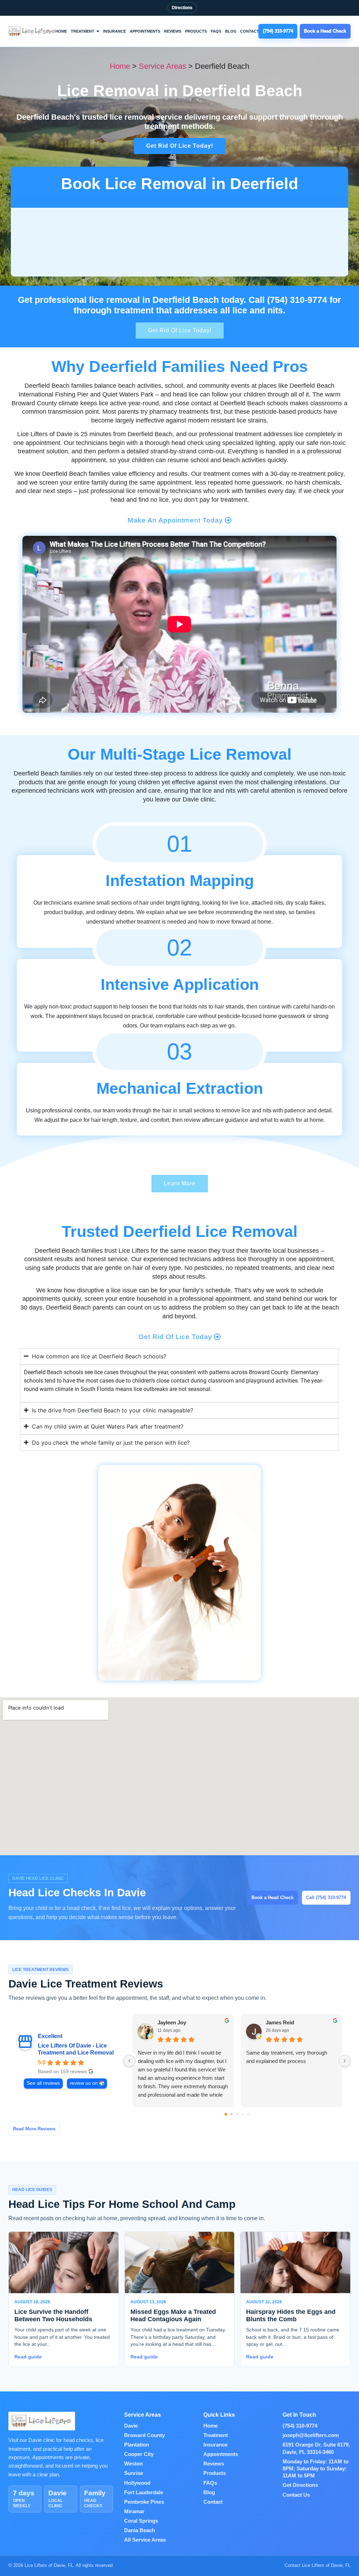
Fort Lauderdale (144, 2492)
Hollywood (137, 2483)
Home (61, 31)
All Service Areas (145, 2540)
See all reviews (43, 2083)
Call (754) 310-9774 (326, 1898)
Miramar (134, 2511)
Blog (231, 31)
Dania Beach (140, 2530)
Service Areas (162, 66)
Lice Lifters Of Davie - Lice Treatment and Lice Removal (76, 2049)
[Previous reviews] (129, 2061)
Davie (131, 2426)
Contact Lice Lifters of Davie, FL (318, 2565)
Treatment (83, 31)
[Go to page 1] (232, 2114)
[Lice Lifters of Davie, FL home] (32, 31)
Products (196, 31)
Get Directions (300, 2485)
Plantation (137, 2445)
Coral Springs (141, 2521)
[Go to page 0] (226, 2115)
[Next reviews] (345, 2061)
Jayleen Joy (172, 2022)
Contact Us (296, 2495)
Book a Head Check (272, 1898)
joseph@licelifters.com (311, 2435)
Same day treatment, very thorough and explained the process (287, 2057)
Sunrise (134, 2473)
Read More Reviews (34, 2129)
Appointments (145, 31)
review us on (84, 2083)
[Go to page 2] (237, 2114)
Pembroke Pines (144, 2502)
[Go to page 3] (243, 2114)
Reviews (173, 31)
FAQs (216, 31)
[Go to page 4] (248, 2114)
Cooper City (139, 2454)
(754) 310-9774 (300, 2426)
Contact (250, 31)
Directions (182, 8)
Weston (133, 2464)
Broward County (144, 2435)
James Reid (280, 2022)
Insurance (114, 31)
